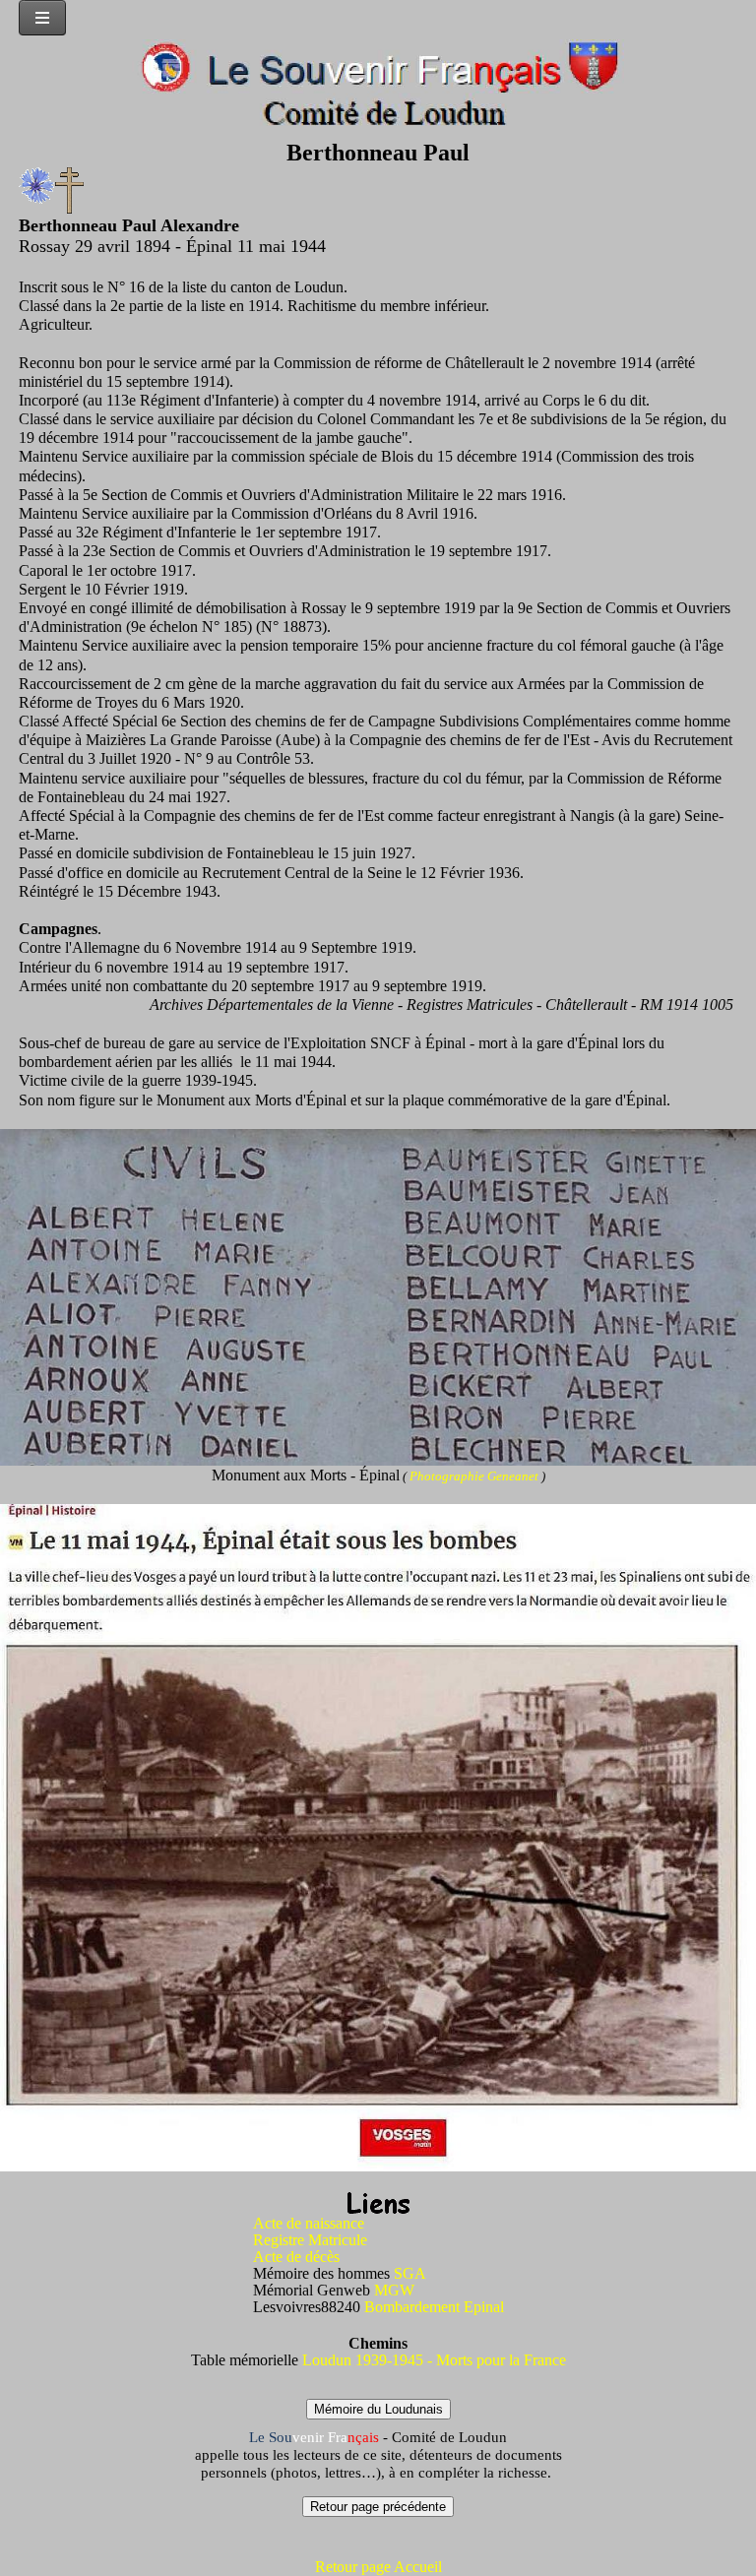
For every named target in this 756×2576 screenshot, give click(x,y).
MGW (394, 2290)
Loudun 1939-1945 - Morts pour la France (434, 2360)
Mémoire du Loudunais (378, 2409)
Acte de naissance (309, 2223)
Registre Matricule (310, 2240)
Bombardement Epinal (434, 2307)
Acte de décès (296, 2257)
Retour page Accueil (378, 2567)
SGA (410, 2273)
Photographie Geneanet (475, 1476)
